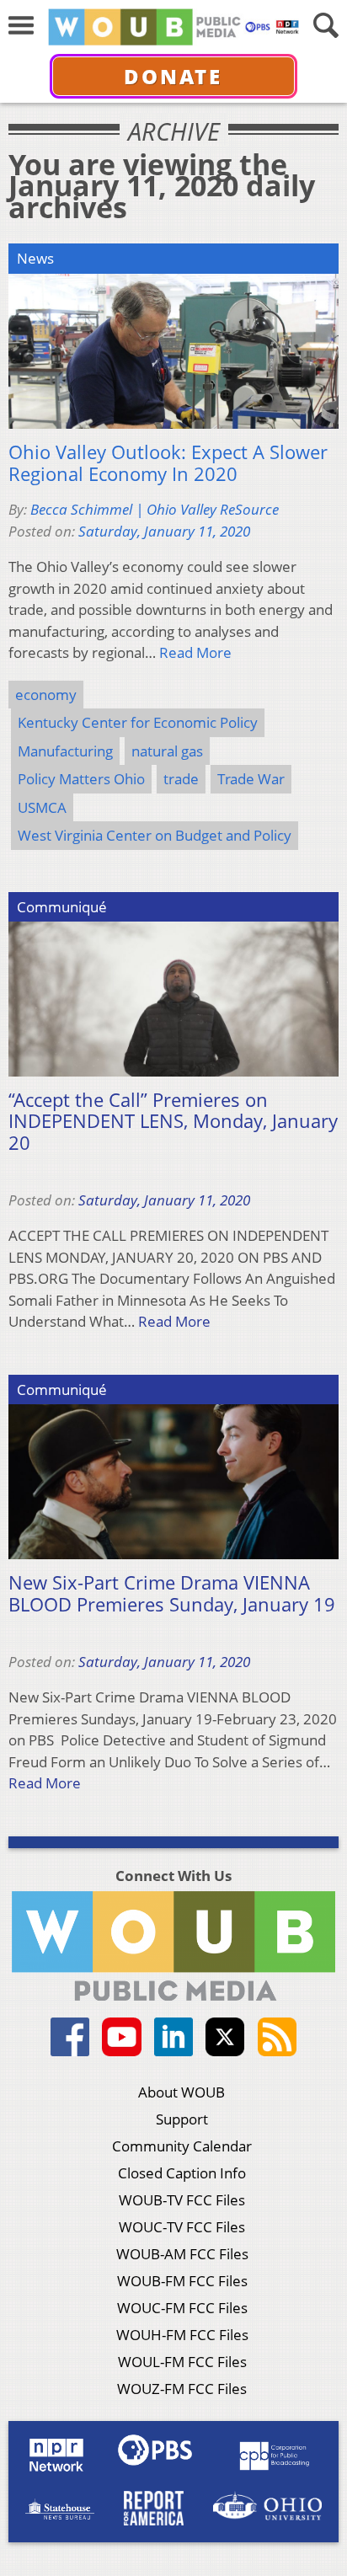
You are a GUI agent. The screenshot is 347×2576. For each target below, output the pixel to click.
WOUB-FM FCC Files (182, 2281)
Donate (173, 76)
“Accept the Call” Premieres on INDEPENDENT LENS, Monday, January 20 (173, 1122)
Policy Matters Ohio (81, 779)
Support (182, 2119)
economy (46, 695)
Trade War (251, 779)
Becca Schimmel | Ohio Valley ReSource (155, 509)
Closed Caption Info (182, 2173)
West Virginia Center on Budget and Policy (155, 835)
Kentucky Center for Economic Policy (138, 722)
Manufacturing (65, 751)
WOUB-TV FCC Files (182, 2200)
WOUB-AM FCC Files (182, 2254)
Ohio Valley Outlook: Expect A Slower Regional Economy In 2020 (168, 463)
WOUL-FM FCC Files (182, 2362)
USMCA (42, 807)
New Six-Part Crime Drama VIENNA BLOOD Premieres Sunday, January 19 (172, 1593)
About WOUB (182, 2092)
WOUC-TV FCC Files (182, 2227)
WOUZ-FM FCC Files (182, 2389)
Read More (195, 652)
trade (181, 779)
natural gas (167, 751)
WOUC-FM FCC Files (182, 2308)
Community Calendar (182, 2146)
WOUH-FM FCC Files (182, 2335)
